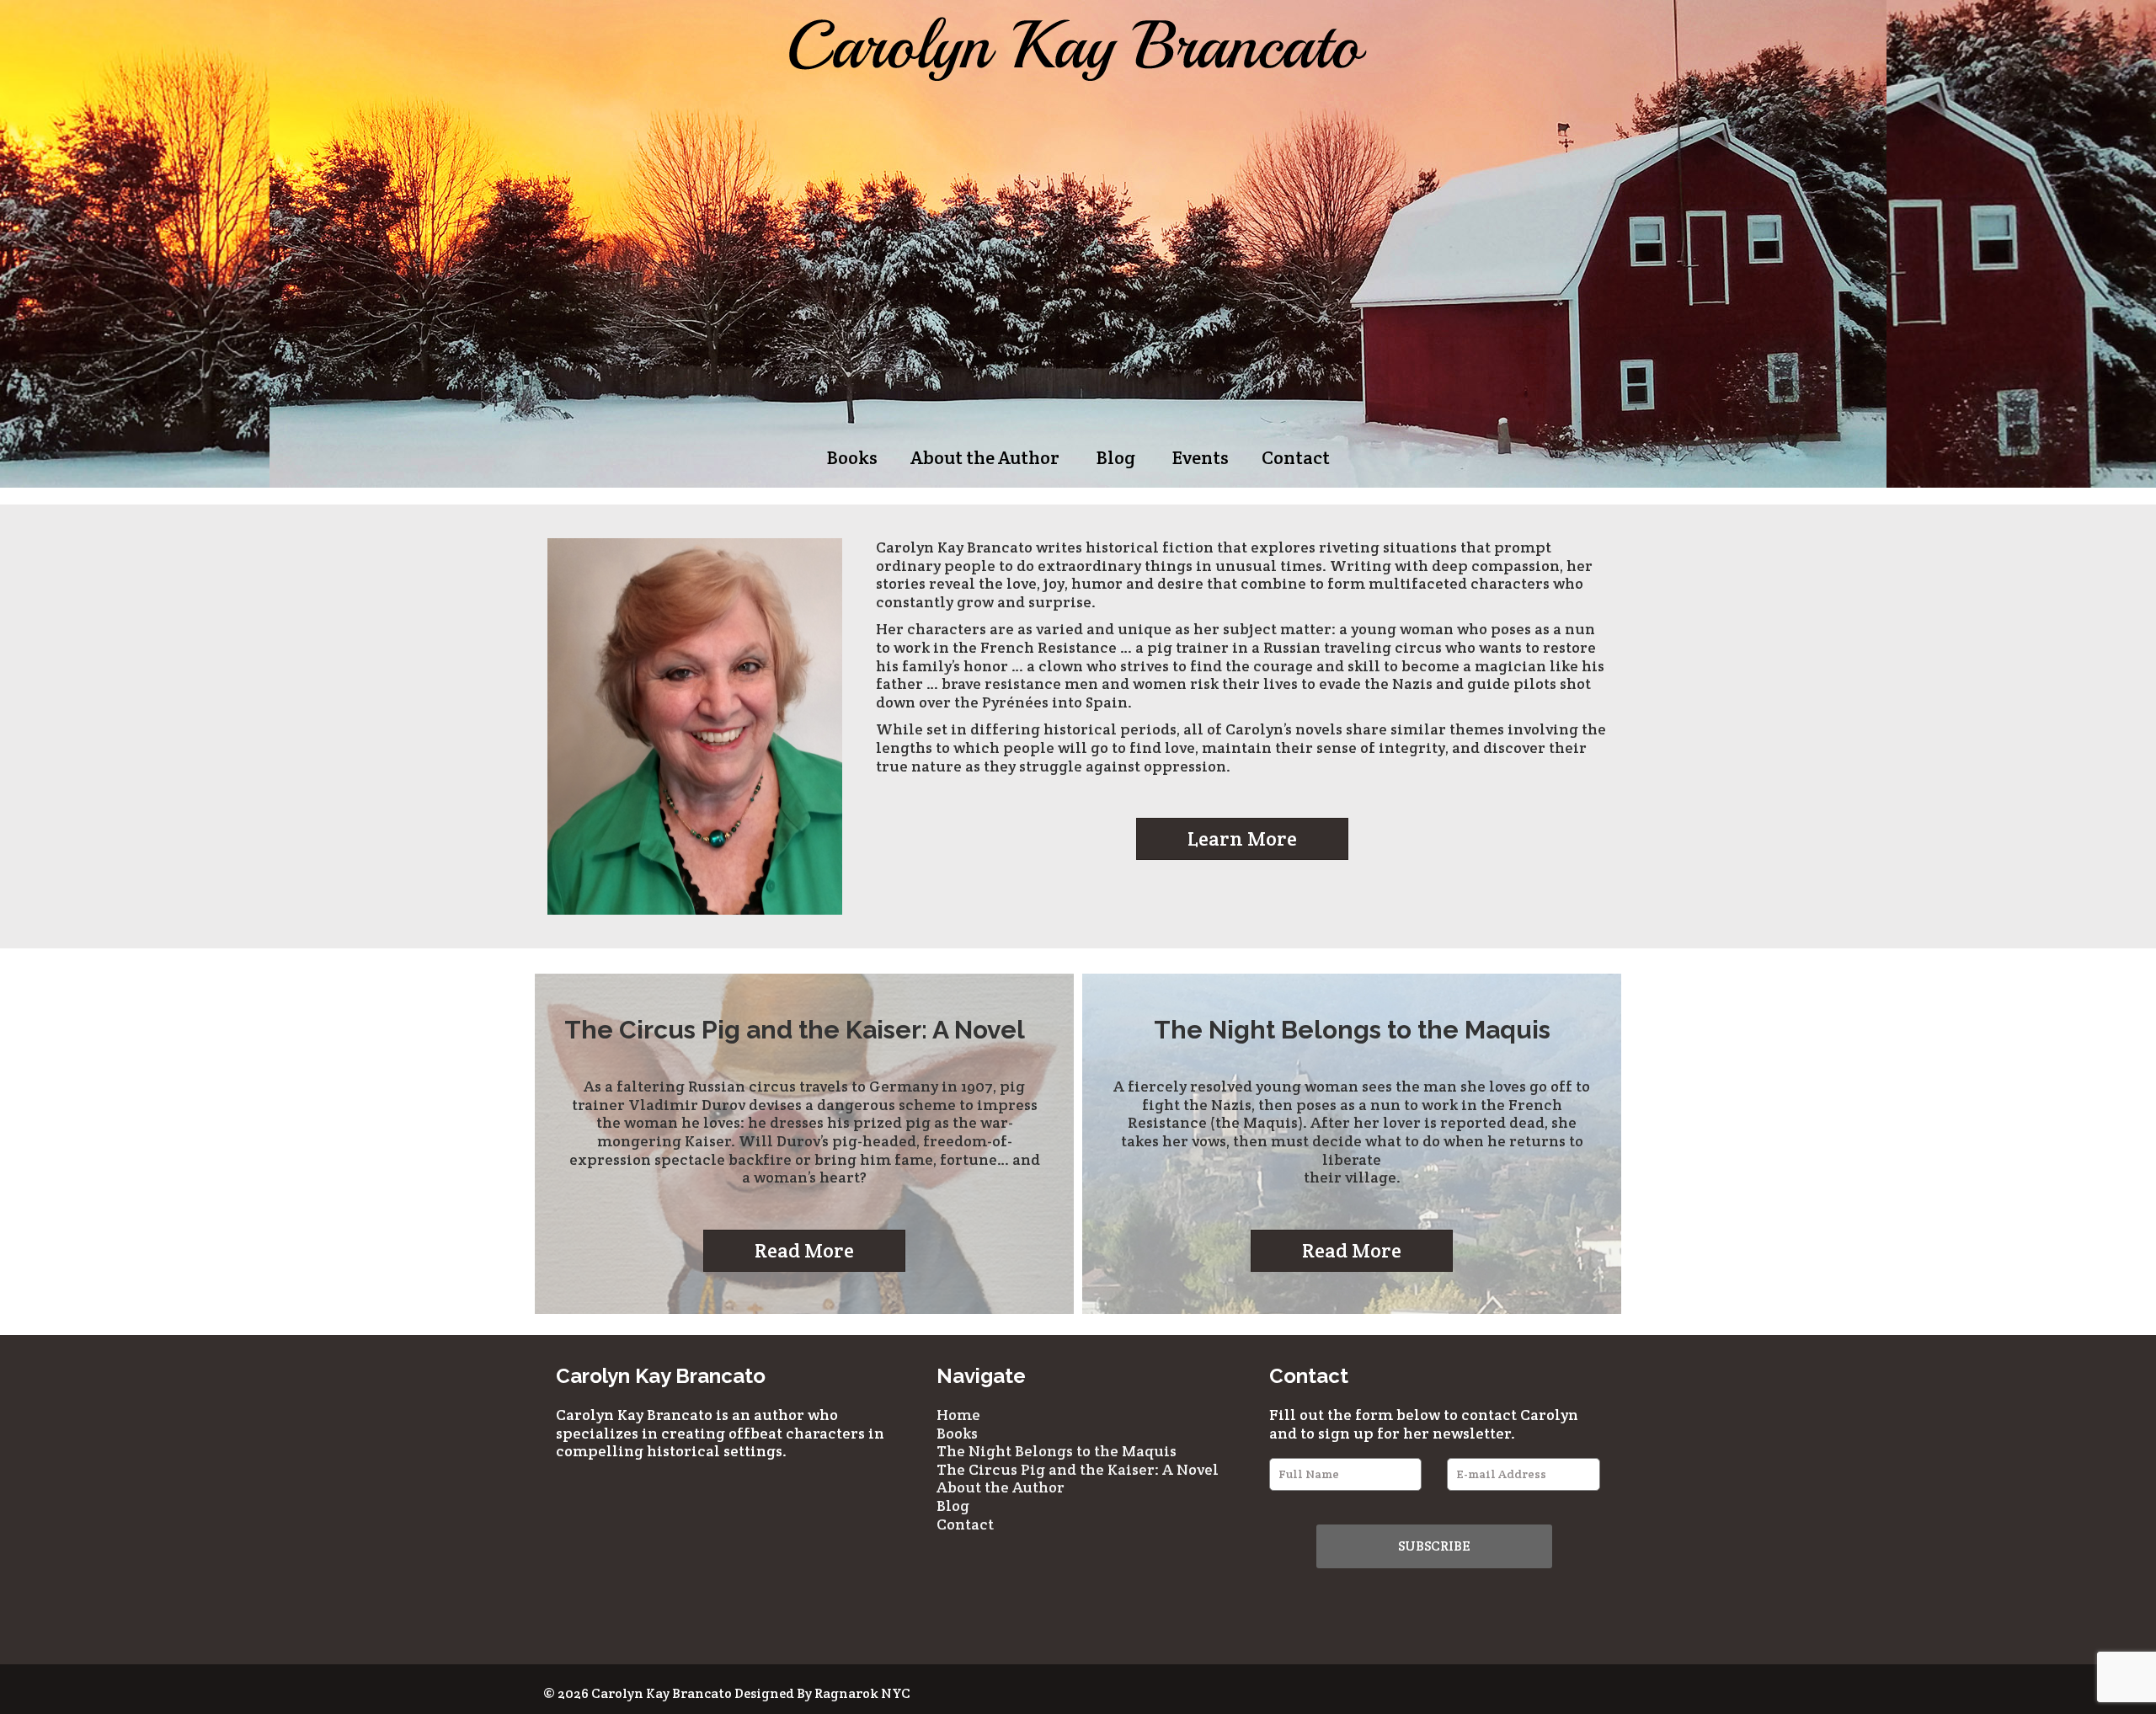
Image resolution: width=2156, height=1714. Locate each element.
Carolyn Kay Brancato (662, 1693)
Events (1201, 457)
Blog (1116, 457)
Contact (1296, 457)
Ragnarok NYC (862, 1693)
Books (852, 457)
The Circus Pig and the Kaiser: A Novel (1078, 1469)
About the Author (985, 457)
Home (958, 1415)
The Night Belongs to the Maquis (1057, 1451)
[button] (1242, 839)
